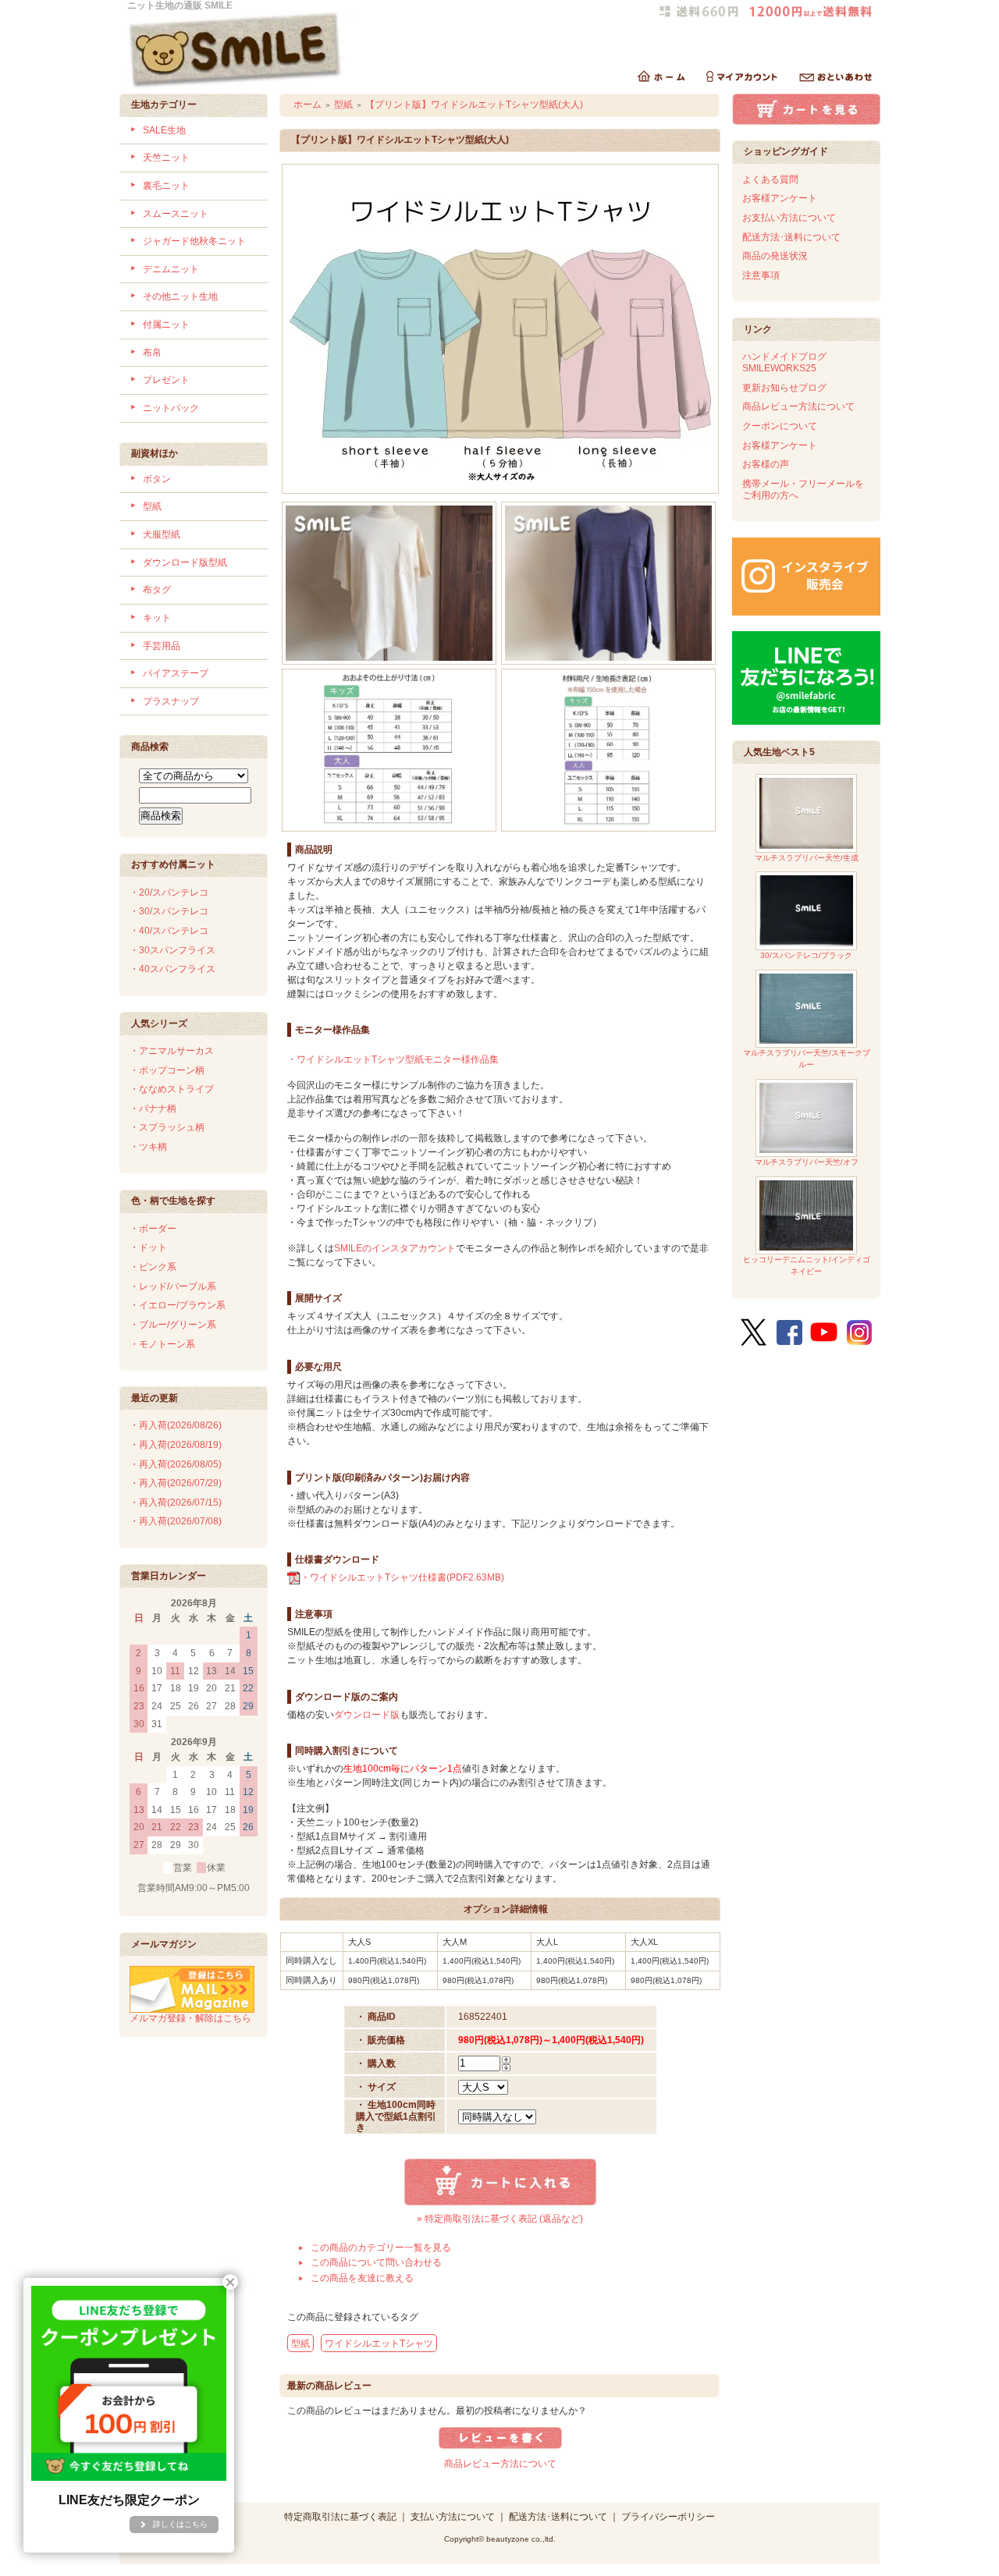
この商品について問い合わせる (376, 2262)
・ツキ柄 (148, 1147)
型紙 (152, 506)
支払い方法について (453, 2517)
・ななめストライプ (172, 1089)
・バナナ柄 (153, 1109)
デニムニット (171, 269)
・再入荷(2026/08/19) (176, 1445)
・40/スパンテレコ (169, 931)
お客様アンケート (780, 198)
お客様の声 (766, 464)
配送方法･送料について (791, 237)
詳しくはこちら (180, 2524)
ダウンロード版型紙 (185, 562)
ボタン (157, 479)
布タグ (157, 590)
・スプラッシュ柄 (167, 1127)
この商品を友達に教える (362, 2278)
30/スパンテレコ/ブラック (806, 955)
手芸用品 (162, 646)
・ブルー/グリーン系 (173, 1325)
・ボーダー (153, 1229)
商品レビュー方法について (500, 2464)
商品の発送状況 (775, 256)
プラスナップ (171, 701)
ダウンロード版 (367, 1715)
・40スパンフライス (172, 969)
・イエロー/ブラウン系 (178, 1305)
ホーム (308, 105)
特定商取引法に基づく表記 (340, 2517)
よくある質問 (770, 179)
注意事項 (761, 275)
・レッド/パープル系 (173, 1286)
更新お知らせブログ (784, 388)
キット (157, 618)
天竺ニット (166, 158)
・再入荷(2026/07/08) (176, 1521)
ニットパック (171, 408)
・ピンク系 (153, 1267)
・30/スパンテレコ (169, 911)
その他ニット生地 (180, 296)
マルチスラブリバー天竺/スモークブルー (807, 1059)
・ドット (148, 1247)
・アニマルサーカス (172, 1051)
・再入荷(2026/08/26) (176, 1425)
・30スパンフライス (172, 950)
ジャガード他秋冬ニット (194, 241)
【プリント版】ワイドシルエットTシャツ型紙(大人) (474, 105)
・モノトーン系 (162, 1344)
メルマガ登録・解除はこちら (190, 2018)
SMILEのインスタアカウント (395, 1248)
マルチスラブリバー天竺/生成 (807, 858)
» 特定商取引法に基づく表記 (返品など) (500, 2219)
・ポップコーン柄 (167, 1070)
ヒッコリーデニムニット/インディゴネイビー (807, 1265)
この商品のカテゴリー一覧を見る (381, 2248)
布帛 (152, 353)
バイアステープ (176, 673)
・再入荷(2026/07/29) (176, 1483)
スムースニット (176, 214)
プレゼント (166, 380)
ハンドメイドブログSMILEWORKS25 (784, 362)
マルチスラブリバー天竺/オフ (807, 1162)
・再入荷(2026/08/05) (176, 1464)
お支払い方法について (789, 218)
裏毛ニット (166, 186)
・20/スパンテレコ (169, 892)
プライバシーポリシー (668, 2517)
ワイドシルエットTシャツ (379, 2344)
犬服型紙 (162, 534)
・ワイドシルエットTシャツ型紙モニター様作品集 (393, 1059)
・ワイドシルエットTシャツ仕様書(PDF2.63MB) (402, 1577)
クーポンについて (780, 426)
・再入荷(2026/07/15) (176, 1503)
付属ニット (166, 325)
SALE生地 (164, 130)
